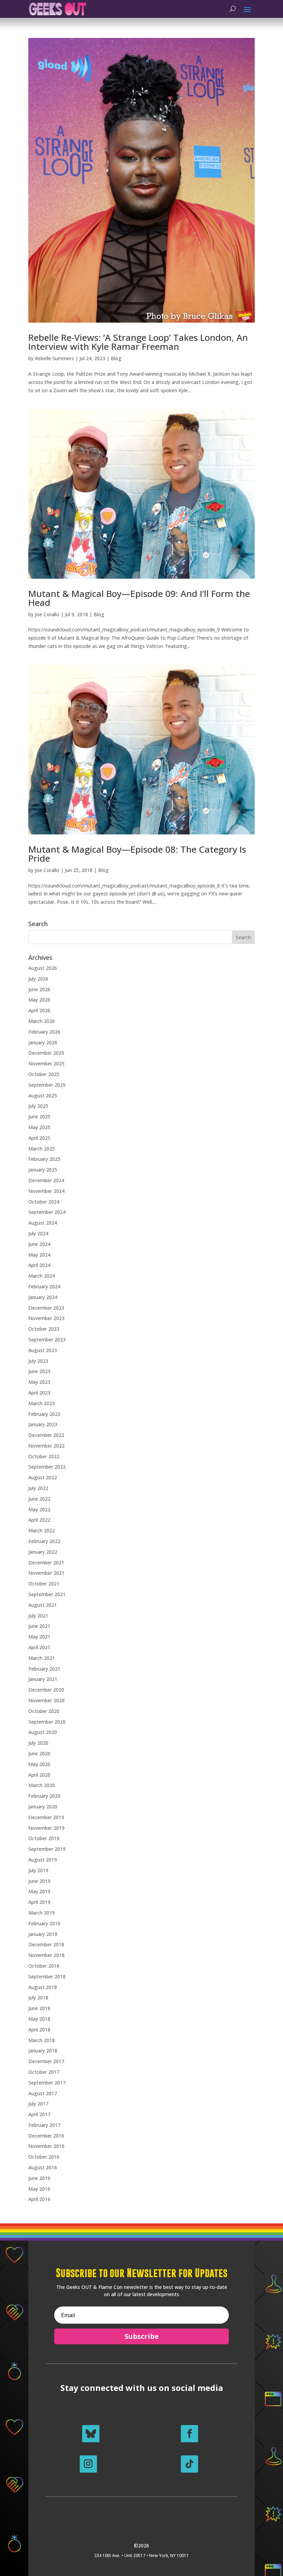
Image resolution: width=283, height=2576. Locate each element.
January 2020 (43, 1807)
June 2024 (39, 1244)
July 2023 (38, 1361)
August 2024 (43, 1223)
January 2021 (43, 1679)
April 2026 (39, 1010)
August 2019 (43, 1860)
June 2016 (39, 2178)
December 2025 (46, 1053)
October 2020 (44, 1711)
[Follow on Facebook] (189, 2434)
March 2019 (42, 1913)
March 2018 (42, 2040)
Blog (116, 358)
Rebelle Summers (54, 358)
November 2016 (46, 2146)
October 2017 (44, 2072)
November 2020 (46, 1700)
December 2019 (46, 1817)
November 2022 (46, 1446)
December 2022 (46, 1435)
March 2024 (42, 1276)
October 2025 (44, 1074)
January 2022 (43, 1552)
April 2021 (39, 1647)
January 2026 (43, 1042)
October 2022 (44, 1456)
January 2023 (43, 1424)
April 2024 (39, 1265)
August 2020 (43, 1732)
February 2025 (44, 1159)
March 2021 (42, 1658)
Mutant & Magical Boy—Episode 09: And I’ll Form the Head (139, 598)
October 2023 (44, 1329)
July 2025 (38, 1106)
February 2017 (44, 2125)
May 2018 (39, 2019)
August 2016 (43, 2167)
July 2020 (38, 1743)
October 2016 (44, 2157)
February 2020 (44, 1796)
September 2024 (47, 1212)
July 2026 (38, 979)
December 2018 (46, 1944)
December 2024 (46, 1180)
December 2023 (46, 1308)
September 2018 (47, 1976)
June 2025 (39, 1117)
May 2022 (39, 1509)
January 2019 (43, 1934)
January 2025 (43, 1170)
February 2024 (44, 1286)
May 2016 (39, 2189)
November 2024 (46, 1191)
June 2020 (39, 1753)
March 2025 (42, 1149)
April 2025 (39, 1138)
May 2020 (39, 1764)
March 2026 (42, 1021)
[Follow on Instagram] (88, 2464)
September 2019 (47, 1849)
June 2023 (39, 1371)
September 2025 (47, 1085)
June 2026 (39, 989)
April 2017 (39, 2114)
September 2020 (47, 1722)
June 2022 (39, 1499)
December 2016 (46, 2136)
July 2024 (38, 1233)
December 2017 (46, 2061)
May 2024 (39, 1255)
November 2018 (46, 1955)
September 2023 (47, 1340)
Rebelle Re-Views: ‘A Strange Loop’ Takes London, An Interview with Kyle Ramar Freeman (138, 342)
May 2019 (39, 1891)
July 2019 (38, 1870)
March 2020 (42, 1785)
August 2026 (43, 968)
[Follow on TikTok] (189, 2464)
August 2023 (43, 1350)
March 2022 (42, 1530)
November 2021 (46, 1573)
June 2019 (39, 1881)
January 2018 (43, 2051)
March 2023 (42, 1403)
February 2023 (44, 1414)
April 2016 (39, 2199)
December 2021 (46, 1563)
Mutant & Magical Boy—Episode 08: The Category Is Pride (137, 854)
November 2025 (46, 1063)
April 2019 (39, 1902)
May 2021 (39, 1637)
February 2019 (44, 1923)
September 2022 (47, 1467)
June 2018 (39, 2008)
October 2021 (44, 1584)
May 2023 (39, 1382)
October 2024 (44, 1202)
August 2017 (43, 2093)
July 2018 (38, 1997)
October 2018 (44, 1966)
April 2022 (39, 1520)
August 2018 (43, 1987)
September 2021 (47, 1594)
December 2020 (46, 1690)
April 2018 (39, 2030)
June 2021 (39, 1626)
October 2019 (44, 1838)
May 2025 (39, 1127)
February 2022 (44, 1541)
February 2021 (44, 1669)
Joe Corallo (47, 614)
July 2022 (38, 1488)
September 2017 (47, 2083)
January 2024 (43, 1297)
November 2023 (46, 1318)
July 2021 (38, 1616)
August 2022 (43, 1477)
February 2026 (44, 1032)
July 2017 (38, 2104)
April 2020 (39, 1775)
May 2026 (39, 1000)
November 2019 (46, 1828)
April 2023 (39, 1393)
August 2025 (43, 1096)
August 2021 (43, 1605)
